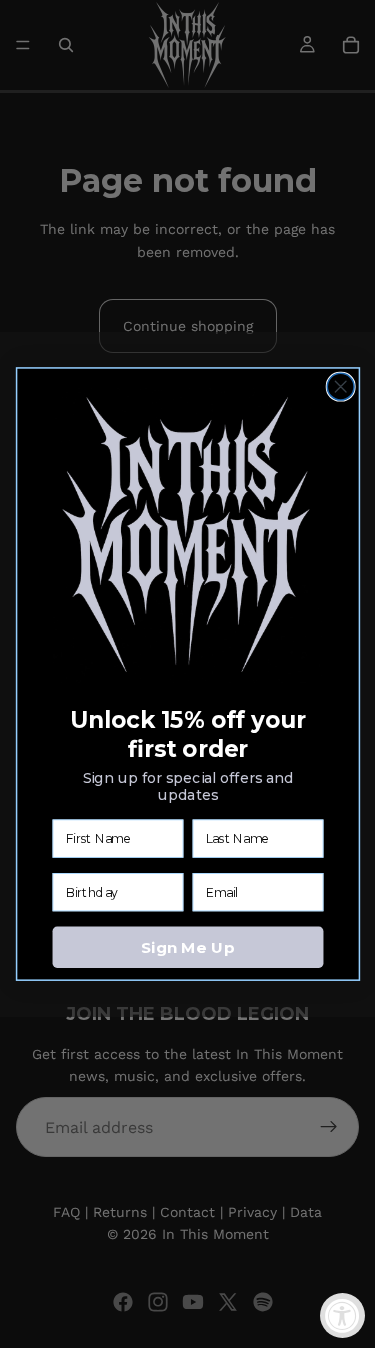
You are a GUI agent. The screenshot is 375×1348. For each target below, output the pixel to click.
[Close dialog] (340, 386)
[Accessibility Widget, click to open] (342, 1315)
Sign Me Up (187, 947)
